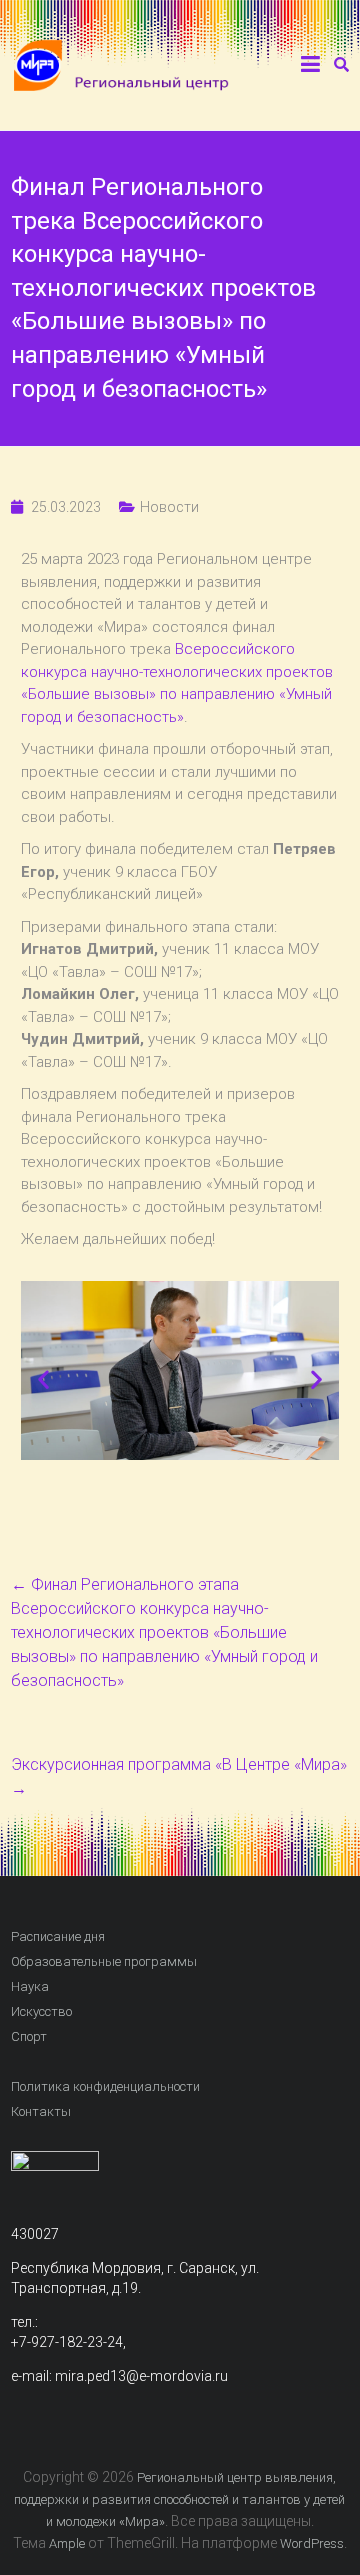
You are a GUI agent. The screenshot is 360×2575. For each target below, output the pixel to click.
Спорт (29, 2036)
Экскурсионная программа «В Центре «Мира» (179, 1776)
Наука (30, 1986)
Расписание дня (58, 1936)
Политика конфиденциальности (105, 2086)
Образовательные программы (104, 1961)
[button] (43, 1379)
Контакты (41, 2111)
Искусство (41, 2011)
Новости (169, 507)
